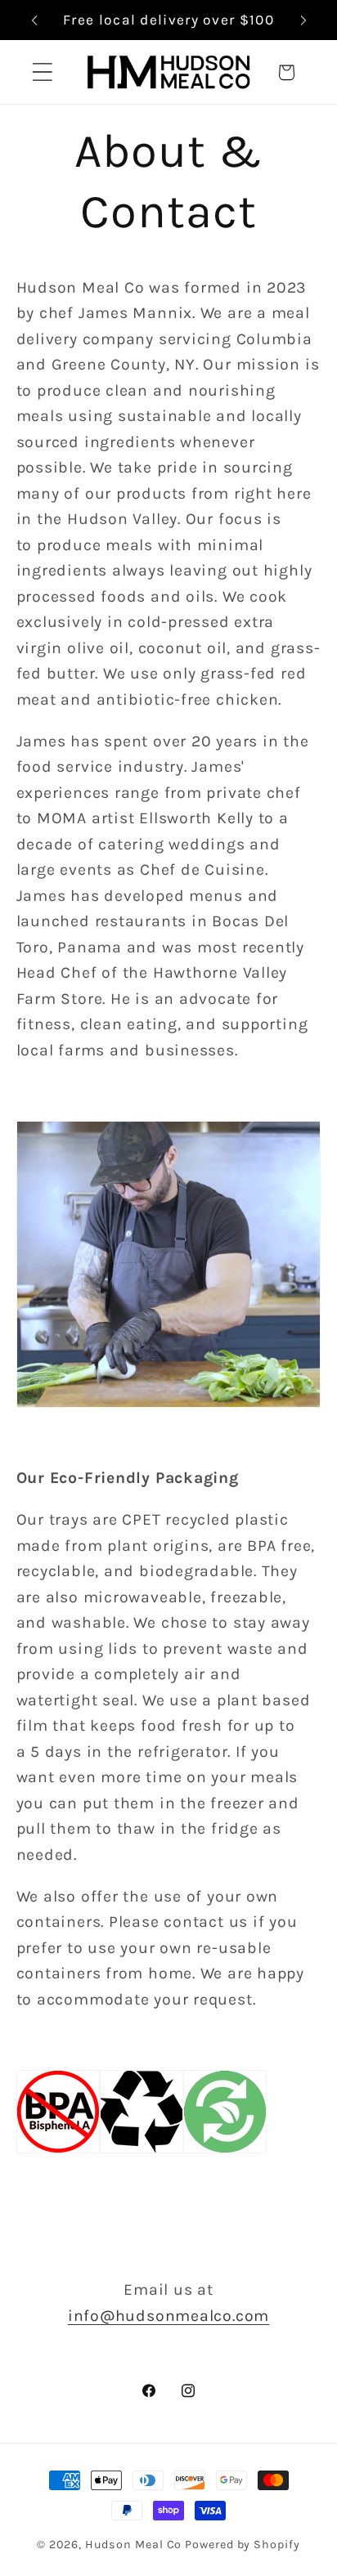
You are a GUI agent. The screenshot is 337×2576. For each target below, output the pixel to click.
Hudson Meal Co (134, 2545)
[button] (42, 72)
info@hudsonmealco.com (168, 2316)
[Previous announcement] (34, 20)
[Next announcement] (303, 20)
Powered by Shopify (242, 2545)
